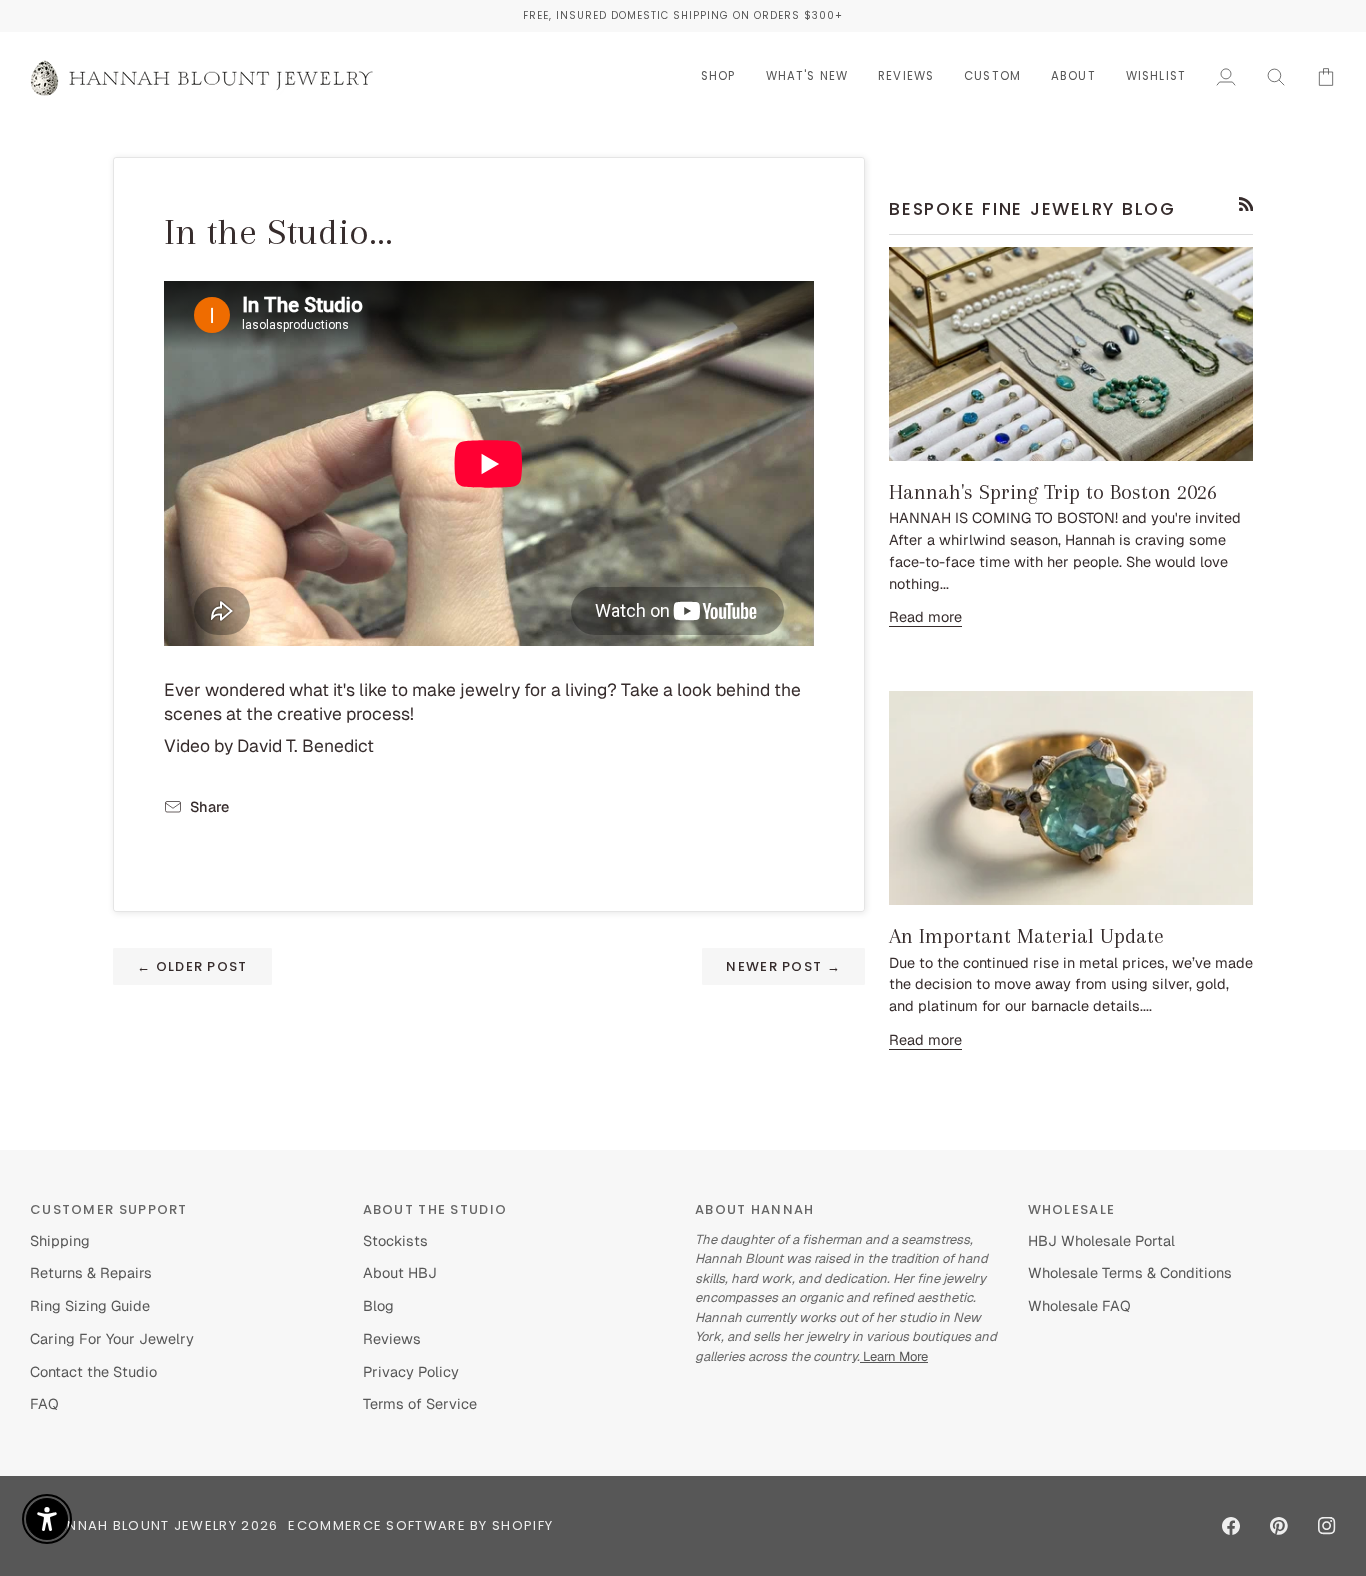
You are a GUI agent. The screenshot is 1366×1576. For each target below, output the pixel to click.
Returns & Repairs (91, 1272)
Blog (378, 1305)
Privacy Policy (411, 1371)
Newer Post (783, 966)
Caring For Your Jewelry (112, 1338)
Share (209, 806)
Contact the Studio (93, 1371)
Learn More (894, 1356)
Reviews (392, 1338)
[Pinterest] (1279, 1526)
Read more (925, 616)
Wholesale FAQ (1079, 1305)
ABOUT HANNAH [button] (755, 1209)
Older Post (192, 966)
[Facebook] (1231, 1526)
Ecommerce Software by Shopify (420, 1525)
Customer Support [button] (109, 1209)
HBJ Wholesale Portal (1101, 1240)
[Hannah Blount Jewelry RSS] (1246, 204)
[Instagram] (1327, 1526)
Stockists (395, 1240)
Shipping (60, 1240)
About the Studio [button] (435, 1209)
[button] (718, 76)
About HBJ (400, 1272)
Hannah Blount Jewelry (142, 1525)
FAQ (44, 1403)
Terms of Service (420, 1403)
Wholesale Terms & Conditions (1130, 1272)
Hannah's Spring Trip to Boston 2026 (1053, 492)
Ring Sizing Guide (90, 1305)
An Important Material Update (1026, 936)
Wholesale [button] (1072, 1209)
